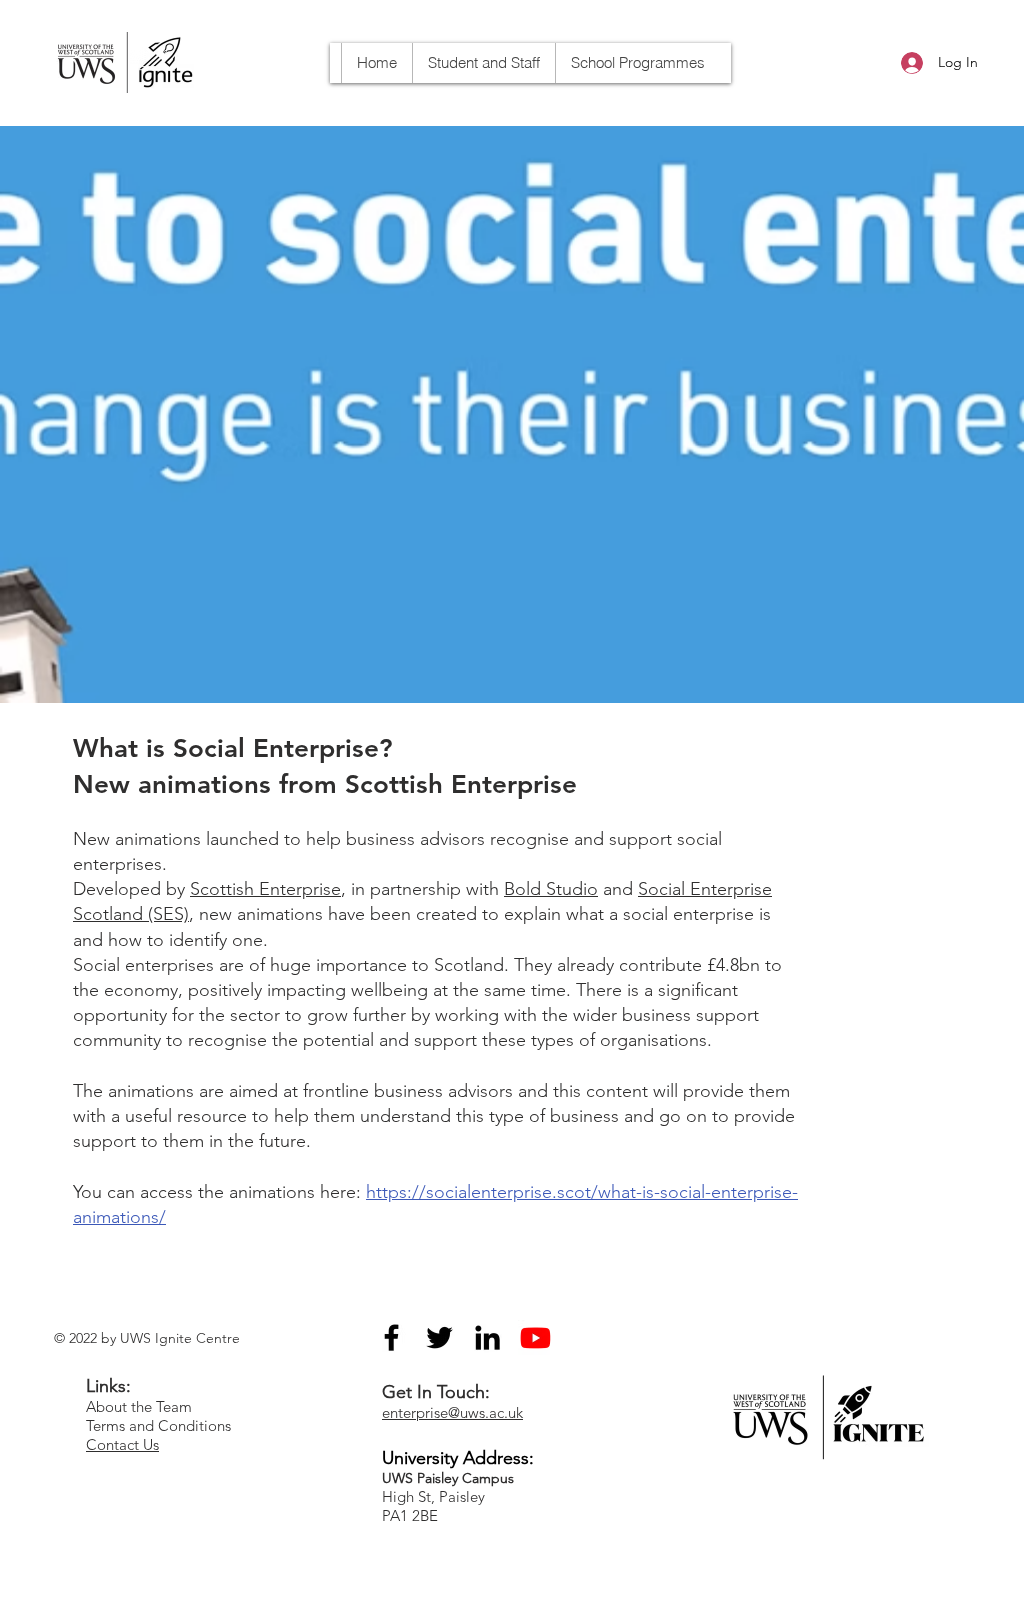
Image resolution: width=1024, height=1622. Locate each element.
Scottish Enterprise (265, 889)
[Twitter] (439, 1337)
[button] (637, 63)
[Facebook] (391, 1337)
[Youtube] (535, 1337)
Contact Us (122, 1444)
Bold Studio (551, 889)
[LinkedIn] (487, 1337)
